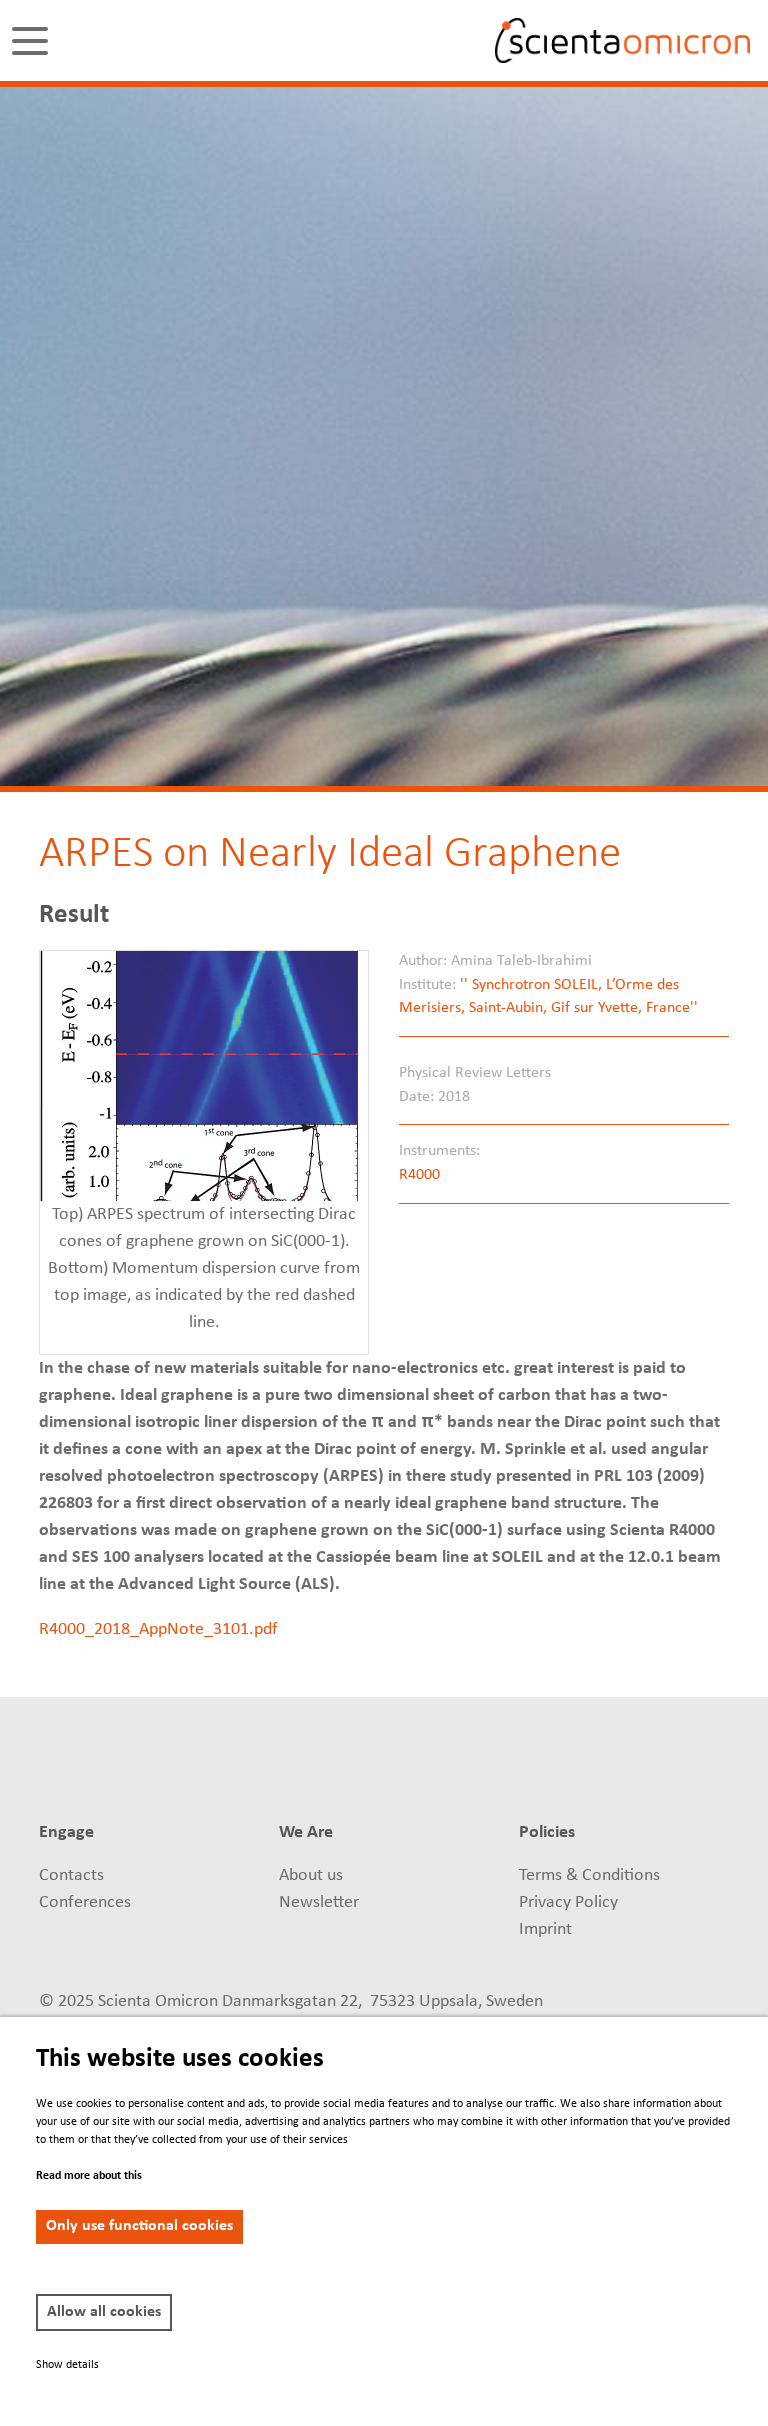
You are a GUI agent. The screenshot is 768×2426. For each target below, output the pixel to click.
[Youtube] (648, 1764)
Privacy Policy (568, 1902)
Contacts (71, 1875)
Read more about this (89, 2176)
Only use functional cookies (139, 2226)
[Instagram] (685, 1764)
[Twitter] (505, 1764)
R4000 (419, 1175)
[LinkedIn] (468, 1764)
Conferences (85, 1902)
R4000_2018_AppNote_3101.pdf (158, 1629)
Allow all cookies (104, 2312)
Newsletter (319, 1902)
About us (311, 1875)
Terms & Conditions (589, 1875)
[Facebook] (542, 1764)
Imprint (545, 1929)
